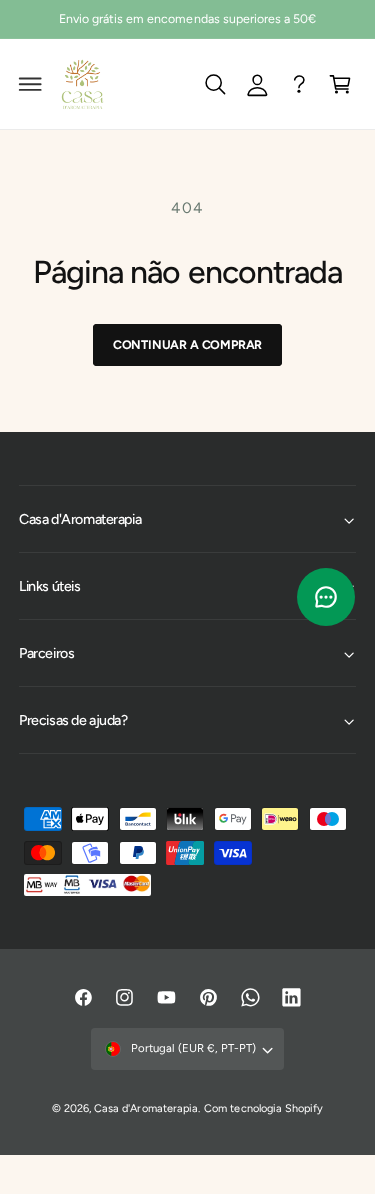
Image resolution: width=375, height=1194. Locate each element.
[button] (31, 84)
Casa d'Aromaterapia (145, 1108)
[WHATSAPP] (299, 84)
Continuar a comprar (187, 344)
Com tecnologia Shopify (263, 1108)
